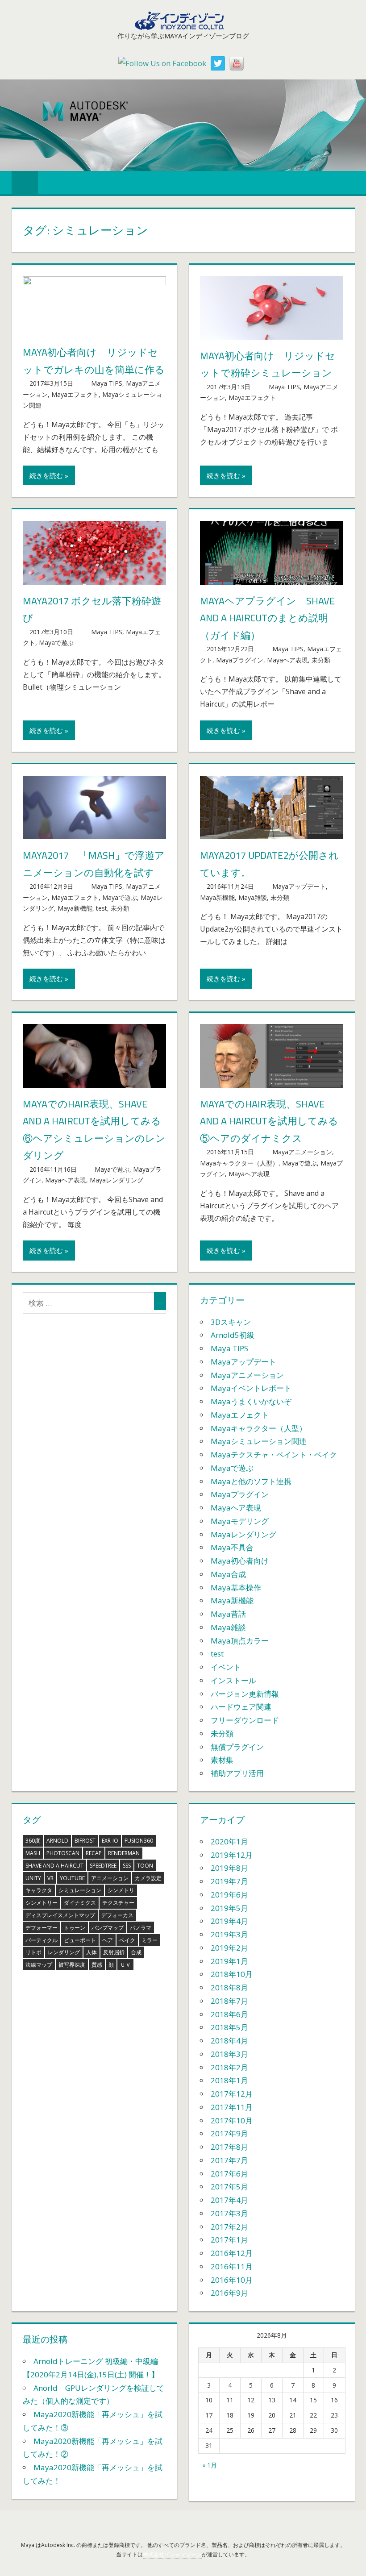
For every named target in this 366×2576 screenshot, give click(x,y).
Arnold (57, 1841)
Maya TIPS (107, 383)
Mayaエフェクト (75, 394)
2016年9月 (229, 2293)
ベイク (127, 1940)
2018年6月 (229, 2014)
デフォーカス (117, 1915)
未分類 (321, 660)
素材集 (222, 1760)
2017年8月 (229, 2147)
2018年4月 (229, 2041)
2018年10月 (232, 1974)
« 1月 (210, 2465)
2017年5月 (229, 2187)
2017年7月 (229, 2160)
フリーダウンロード (245, 1720)
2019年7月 (229, 1881)
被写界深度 (72, 1965)
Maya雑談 (253, 897)
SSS (127, 1866)
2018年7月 (229, 2001)
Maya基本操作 (236, 1588)
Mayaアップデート (299, 886)
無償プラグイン (237, 1747)
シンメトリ (121, 1890)
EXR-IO (110, 1841)
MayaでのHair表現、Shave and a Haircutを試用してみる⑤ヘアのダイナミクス (269, 1121)
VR (50, 1878)
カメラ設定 (148, 1878)
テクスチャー (118, 1903)
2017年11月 (232, 2107)
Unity (33, 1878)
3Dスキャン (231, 1322)
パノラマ (141, 1928)
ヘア (108, 1940)
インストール (233, 1680)
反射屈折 (114, 1952)
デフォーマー (42, 1928)
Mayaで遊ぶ (56, 643)
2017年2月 (229, 2227)
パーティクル (42, 1940)
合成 (136, 1952)
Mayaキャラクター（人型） (239, 1163)
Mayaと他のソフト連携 (251, 1481)
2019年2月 (229, 1948)
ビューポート (80, 1940)
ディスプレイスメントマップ (60, 1915)
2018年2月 (229, 2067)
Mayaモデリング (240, 1521)
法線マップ (39, 1965)
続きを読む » (49, 475)
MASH (33, 1853)
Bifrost (85, 1841)
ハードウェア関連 (241, 1707)
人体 (91, 1952)
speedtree (103, 1866)
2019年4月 (229, 1921)
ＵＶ (125, 1965)
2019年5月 (229, 1908)
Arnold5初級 (233, 1335)
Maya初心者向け (240, 1561)
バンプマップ (108, 1928)
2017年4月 (229, 2200)
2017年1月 (229, 2240)
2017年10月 (232, 2120)
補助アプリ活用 (237, 1773)
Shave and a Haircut (54, 1866)
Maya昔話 (228, 1614)
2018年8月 (229, 1987)
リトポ (33, 1952)
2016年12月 (232, 2253)
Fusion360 (139, 1841)
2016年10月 (232, 2280)
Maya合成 (228, 1574)
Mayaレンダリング (116, 1180)
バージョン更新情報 (245, 1694)
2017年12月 (232, 2094)
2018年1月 (229, 2080)
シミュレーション (80, 1890)
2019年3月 (229, 1934)
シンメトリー (42, 1903)
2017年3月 (229, 2213)
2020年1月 (229, 1841)
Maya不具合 (232, 1547)
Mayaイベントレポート (251, 1388)
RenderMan (124, 1853)
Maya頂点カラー (240, 1641)
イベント (226, 1667)
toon (145, 1866)
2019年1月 (229, 1961)
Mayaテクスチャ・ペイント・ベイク (274, 1454)
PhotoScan (63, 1853)
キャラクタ (39, 1890)
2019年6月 (229, 1895)
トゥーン (75, 1928)
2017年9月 (229, 2133)
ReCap (94, 1853)
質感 (97, 1965)
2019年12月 (232, 1855)
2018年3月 (229, 2054)
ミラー (150, 1940)
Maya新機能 (75, 908)
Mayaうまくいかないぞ (251, 1401)
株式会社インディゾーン (172, 2554)
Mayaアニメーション (302, 1152)
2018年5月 (229, 2027)
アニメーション (110, 1878)
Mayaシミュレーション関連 (259, 1441)
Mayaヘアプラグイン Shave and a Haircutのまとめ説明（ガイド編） (267, 618)
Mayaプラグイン (240, 660)
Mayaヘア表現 (287, 660)
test (102, 908)
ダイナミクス (80, 1903)
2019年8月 (229, 1868)
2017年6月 (229, 2174)
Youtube (72, 1878)
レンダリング (64, 1952)
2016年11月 (232, 2266)
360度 (33, 1841)
